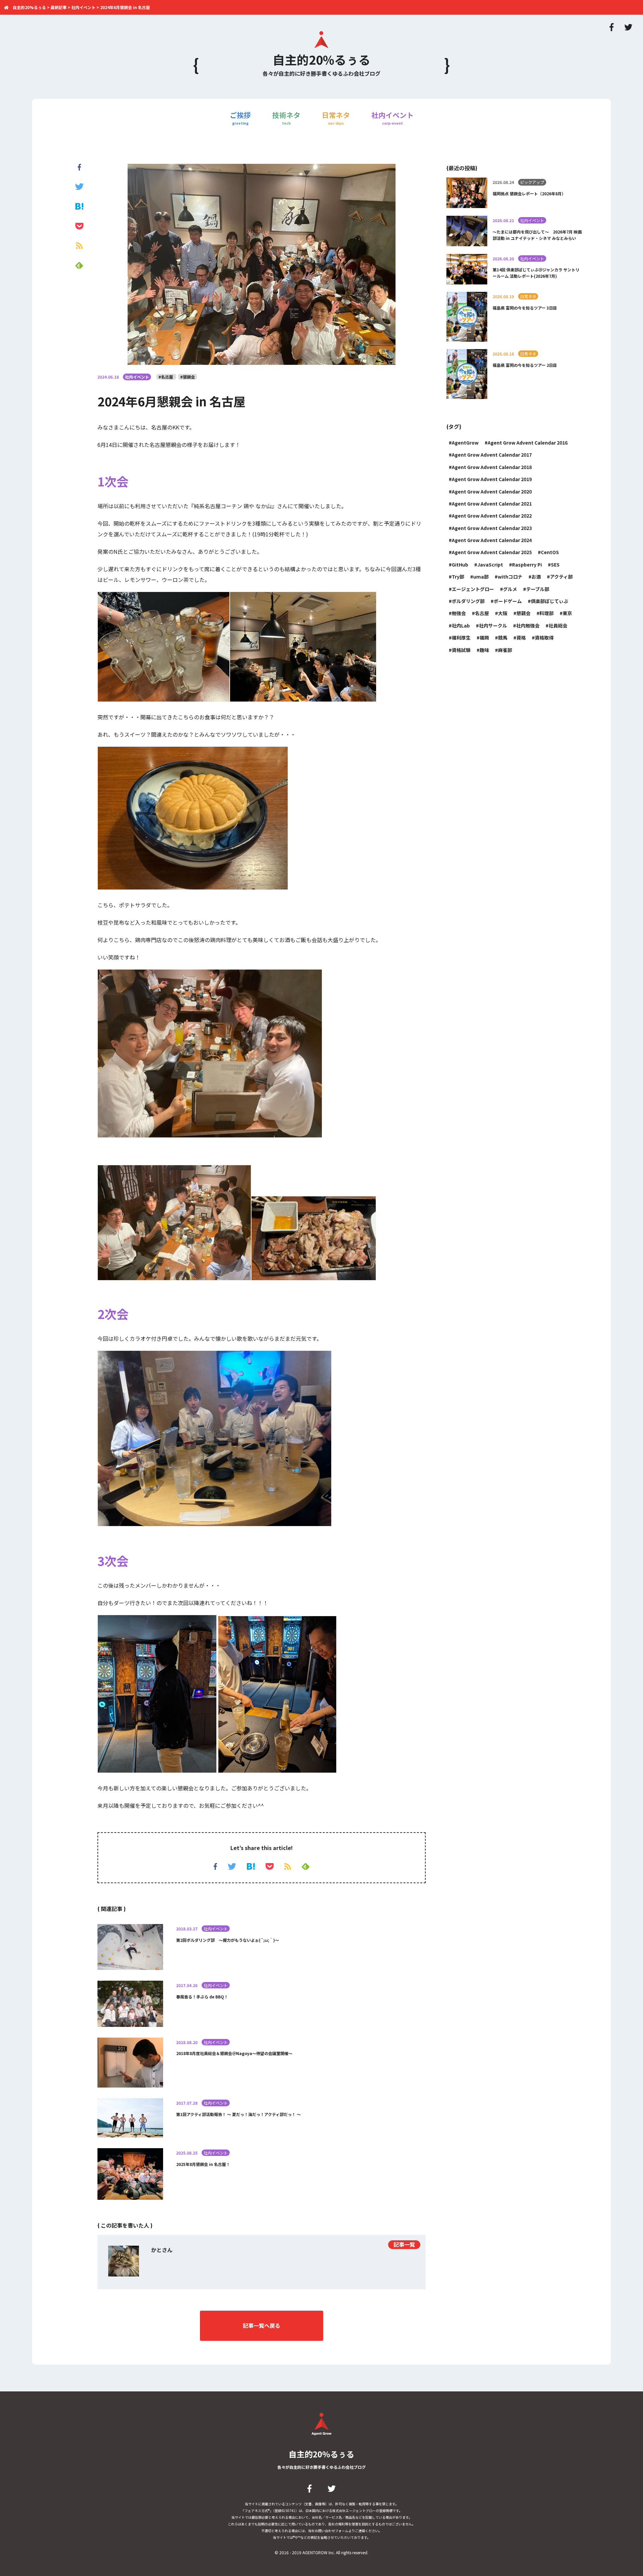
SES (555, 565)
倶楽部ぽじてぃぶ (550, 601)
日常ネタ (336, 118)
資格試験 (461, 650)
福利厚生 (461, 638)
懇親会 (523, 613)
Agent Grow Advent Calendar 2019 (492, 479)
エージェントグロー (473, 589)
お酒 (536, 577)
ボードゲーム (508, 601)
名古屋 (482, 613)
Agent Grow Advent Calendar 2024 (492, 540)
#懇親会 (188, 377)
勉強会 (459, 613)
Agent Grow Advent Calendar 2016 (528, 443)
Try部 (458, 577)
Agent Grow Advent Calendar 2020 (492, 491)
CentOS (550, 552)
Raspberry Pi (527, 565)
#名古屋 (166, 377)
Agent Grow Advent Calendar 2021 (492, 504)
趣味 (484, 650)
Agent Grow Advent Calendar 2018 (492, 467)
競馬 (503, 638)
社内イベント (392, 118)
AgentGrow (465, 443)
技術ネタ (286, 118)
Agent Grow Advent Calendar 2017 (492, 455)
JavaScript (490, 565)
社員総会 (558, 625)
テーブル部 (538, 589)
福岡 (484, 638)
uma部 (481, 577)
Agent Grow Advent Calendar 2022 (492, 516)
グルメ (510, 589)
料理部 (547, 613)
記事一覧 (404, 2244)
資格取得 (544, 638)
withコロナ (510, 577)
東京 (567, 613)
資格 (521, 638)
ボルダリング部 (468, 601)
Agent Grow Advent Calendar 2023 (492, 528)
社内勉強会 (528, 625)
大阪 (503, 613)
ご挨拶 (240, 118)
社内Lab (461, 625)
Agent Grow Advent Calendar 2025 (492, 552)
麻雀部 (505, 650)
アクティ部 (561, 577)
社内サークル (493, 625)
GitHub (460, 565)
